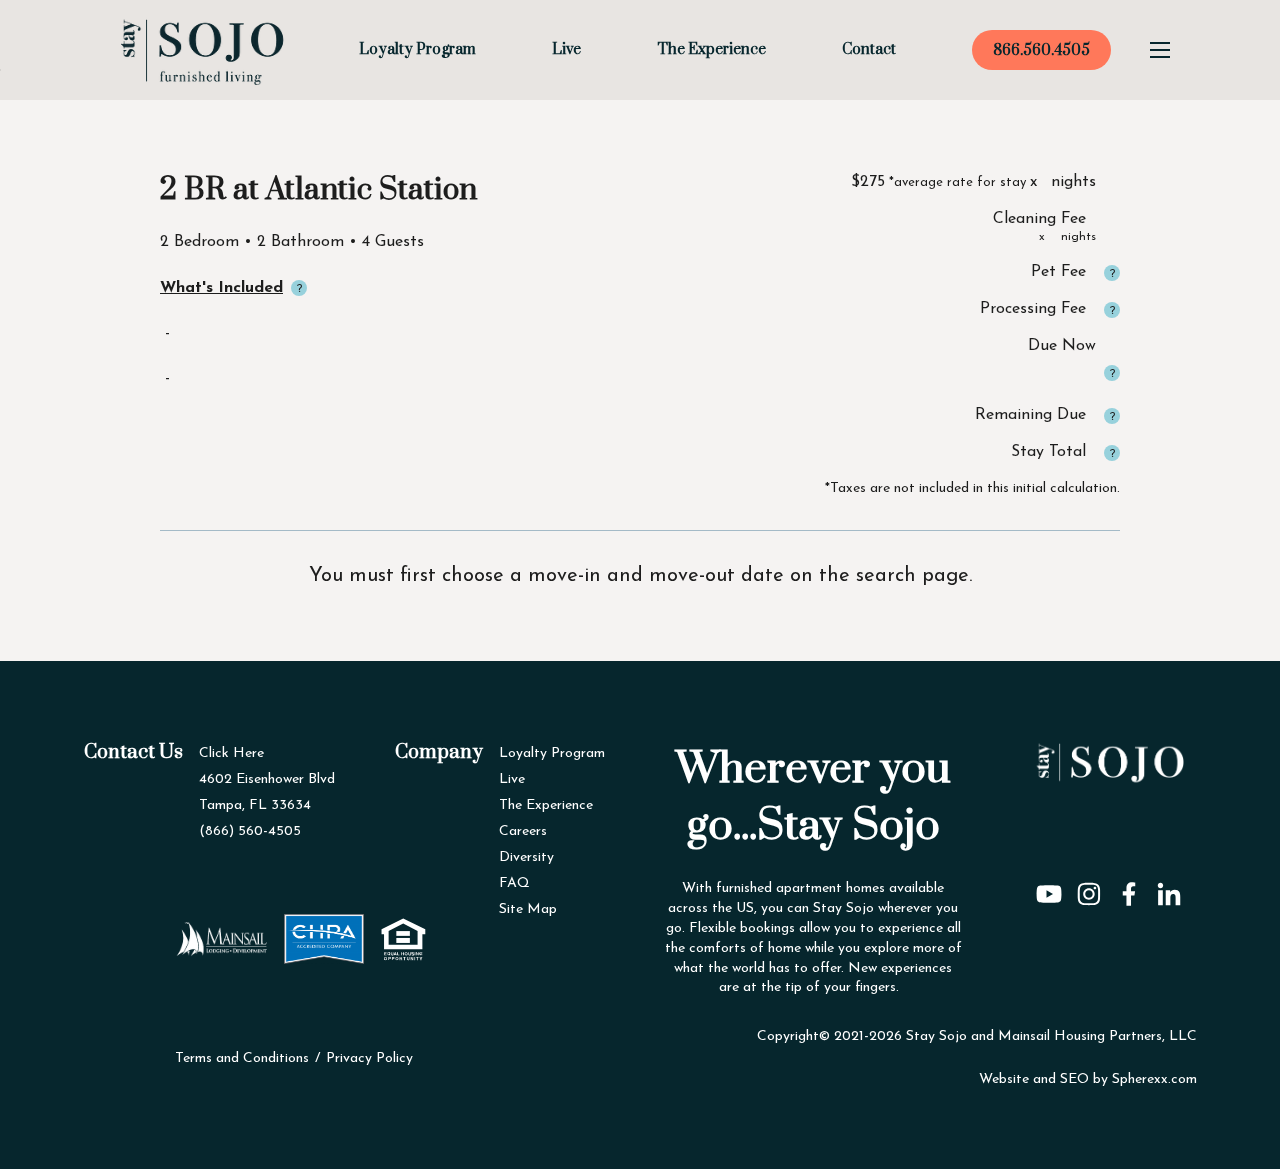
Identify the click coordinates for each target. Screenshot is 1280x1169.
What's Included (221, 288)
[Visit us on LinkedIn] (1169, 887)
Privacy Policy (369, 1058)
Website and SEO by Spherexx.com (1088, 1079)
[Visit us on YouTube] (1049, 887)
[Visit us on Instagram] (1089, 887)
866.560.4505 (1041, 50)
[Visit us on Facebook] (1129, 887)
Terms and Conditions (242, 1058)
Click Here (231, 753)
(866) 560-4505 (250, 831)
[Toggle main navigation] (1160, 50)
